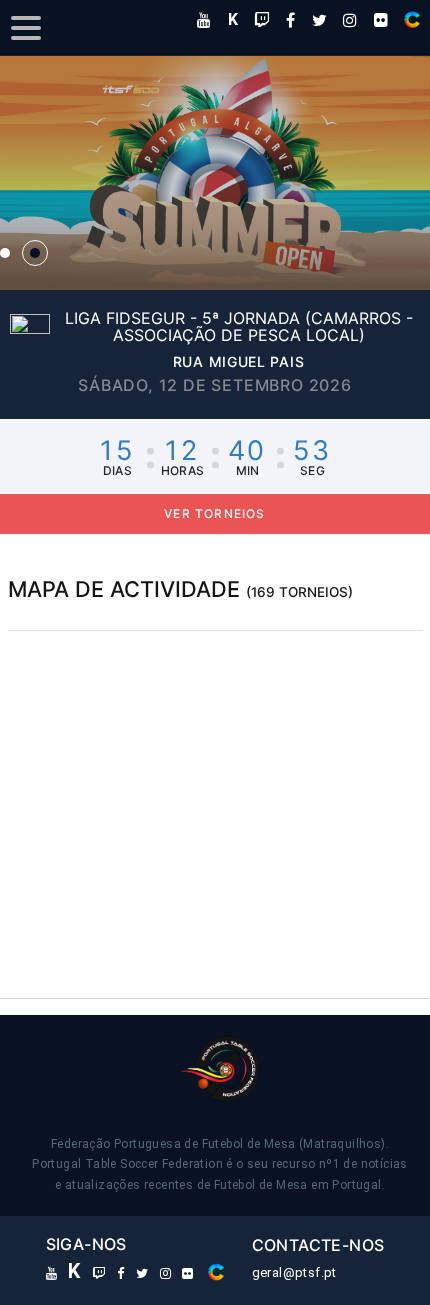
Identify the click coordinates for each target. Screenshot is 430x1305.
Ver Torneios (214, 513)
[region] (215, 781)
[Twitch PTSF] (262, 20)
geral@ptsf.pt (294, 1272)
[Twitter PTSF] (319, 20)
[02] (35, 253)
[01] (5, 253)
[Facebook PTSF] (290, 20)
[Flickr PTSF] (381, 20)
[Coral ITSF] (412, 19)
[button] (215, 173)
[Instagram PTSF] (350, 20)
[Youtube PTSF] (204, 20)
